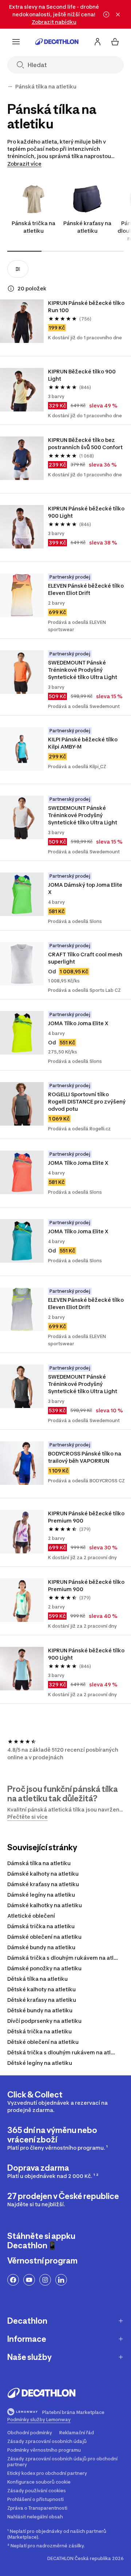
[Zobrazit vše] (10, 87)
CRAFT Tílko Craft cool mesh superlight (85, 958)
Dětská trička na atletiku (39, 2031)
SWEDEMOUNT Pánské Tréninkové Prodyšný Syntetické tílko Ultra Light (83, 670)
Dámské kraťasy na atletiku (43, 1884)
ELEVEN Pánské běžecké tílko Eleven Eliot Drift (86, 589)
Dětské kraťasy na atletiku (42, 2000)
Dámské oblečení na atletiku (44, 1937)
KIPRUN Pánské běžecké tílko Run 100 (86, 307)
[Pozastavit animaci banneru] (106, 15)
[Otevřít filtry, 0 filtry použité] (18, 269)
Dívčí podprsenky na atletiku (44, 2021)
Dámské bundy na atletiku (41, 1947)
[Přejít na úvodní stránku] (57, 42)
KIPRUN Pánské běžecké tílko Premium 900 (86, 1517)
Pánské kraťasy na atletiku (87, 227)
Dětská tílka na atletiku (37, 1979)
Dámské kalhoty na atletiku (43, 1874)
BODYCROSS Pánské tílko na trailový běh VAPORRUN (85, 1457)
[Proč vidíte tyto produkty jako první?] (11, 289)
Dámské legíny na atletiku (41, 1895)
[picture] (22, 321)
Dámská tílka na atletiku (39, 1863)
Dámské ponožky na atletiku (44, 1968)
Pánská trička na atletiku (33, 227)
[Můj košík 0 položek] (115, 42)
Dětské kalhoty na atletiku (41, 1989)
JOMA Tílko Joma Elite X (78, 1023)
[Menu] (16, 42)
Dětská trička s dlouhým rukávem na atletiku (66, 2052)
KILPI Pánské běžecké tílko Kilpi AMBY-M (83, 743)
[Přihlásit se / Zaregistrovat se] (98, 42)
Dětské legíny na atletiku (40, 2063)
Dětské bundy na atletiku (40, 2010)
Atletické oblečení (31, 1916)
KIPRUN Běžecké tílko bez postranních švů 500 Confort (85, 444)
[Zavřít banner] (118, 15)
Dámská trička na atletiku (41, 1926)
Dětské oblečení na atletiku (43, 2042)
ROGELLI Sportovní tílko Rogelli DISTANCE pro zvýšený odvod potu (87, 1101)
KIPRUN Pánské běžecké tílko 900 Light (86, 512)
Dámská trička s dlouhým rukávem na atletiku (67, 1958)
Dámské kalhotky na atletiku (45, 1905)
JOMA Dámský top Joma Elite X (85, 888)
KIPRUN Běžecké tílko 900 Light (82, 375)
